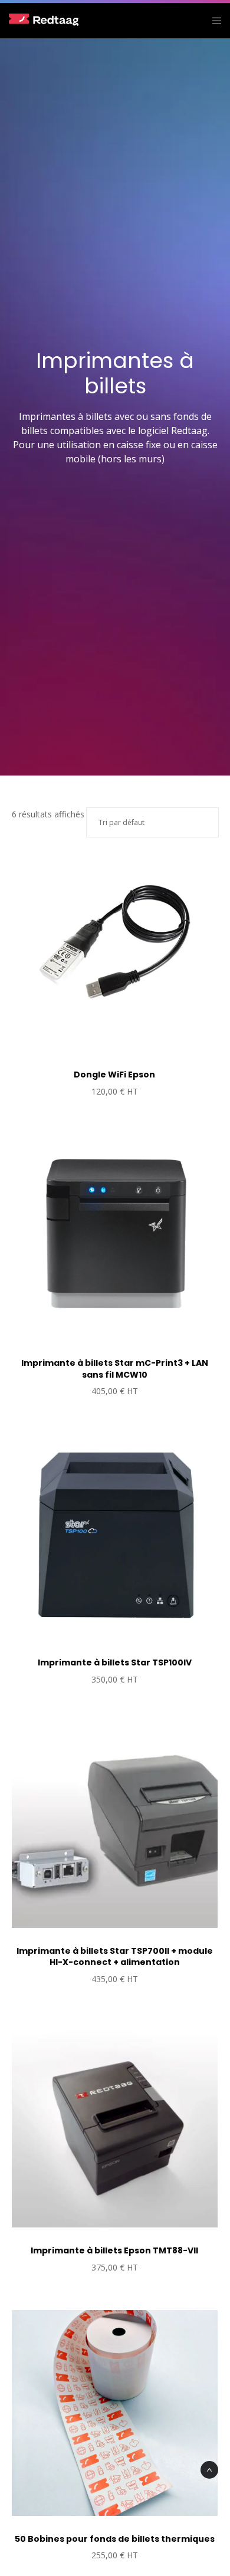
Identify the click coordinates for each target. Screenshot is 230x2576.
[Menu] (213, 21)
